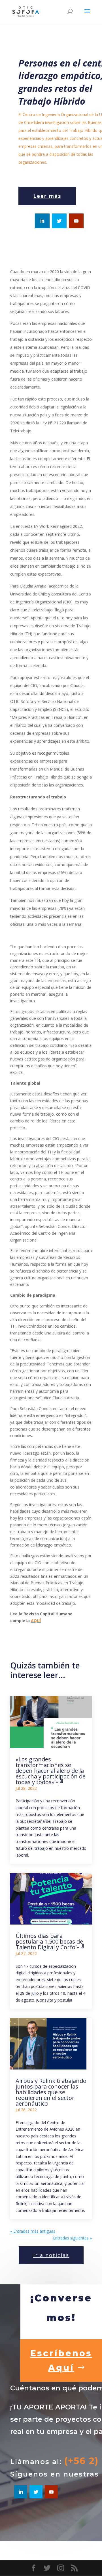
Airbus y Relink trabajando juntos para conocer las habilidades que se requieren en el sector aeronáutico (51, 2092)
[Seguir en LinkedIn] (42, 221)
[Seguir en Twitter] (59, 221)
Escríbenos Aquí (61, 2361)
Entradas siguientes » (72, 2238)
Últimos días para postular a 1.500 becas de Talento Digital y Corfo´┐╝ (50, 1941)
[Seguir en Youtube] (76, 221)
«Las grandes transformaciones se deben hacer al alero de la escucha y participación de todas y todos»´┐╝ (51, 1771)
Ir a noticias (51, 2255)
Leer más (47, 196)
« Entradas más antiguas (33, 2231)
